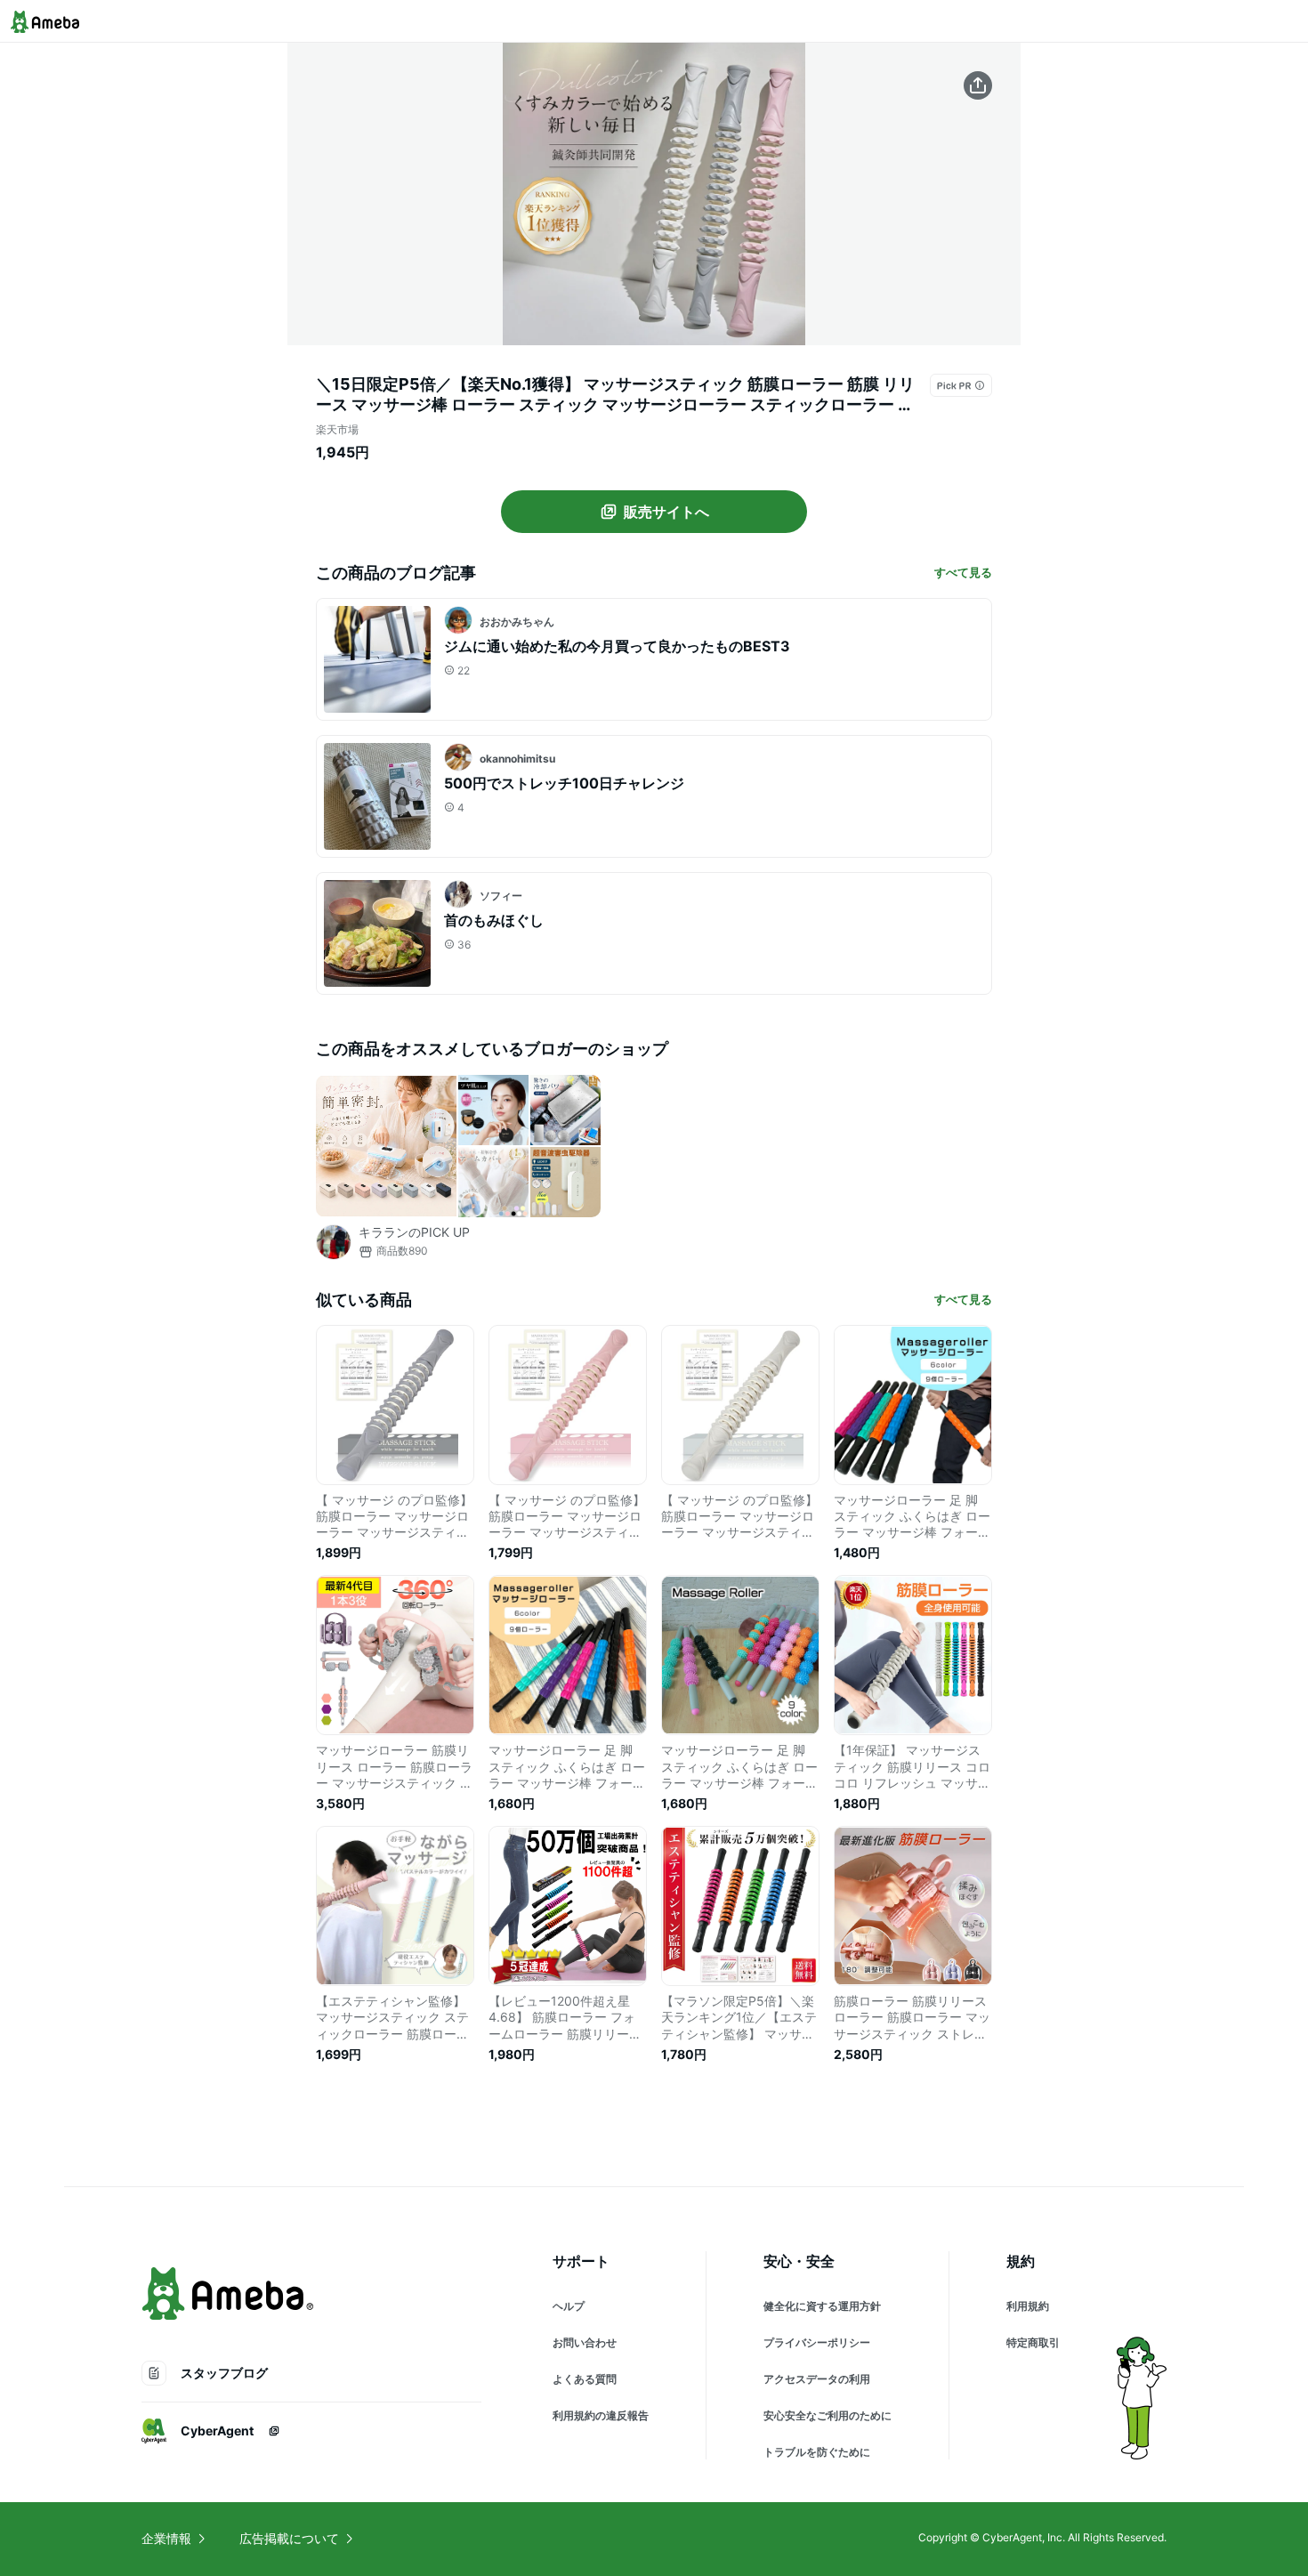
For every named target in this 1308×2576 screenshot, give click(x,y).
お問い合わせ (585, 2342)
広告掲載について (289, 2538)
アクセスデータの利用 (817, 2379)
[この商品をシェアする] (978, 85)
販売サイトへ (666, 512)
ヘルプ (569, 2306)
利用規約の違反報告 (601, 2415)
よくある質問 (585, 2379)
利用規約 (1028, 2306)
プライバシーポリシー (817, 2342)
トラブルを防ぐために (817, 2452)
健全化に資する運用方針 (822, 2306)
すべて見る (963, 572)
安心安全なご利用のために (828, 2415)
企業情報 (166, 2538)
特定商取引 (1033, 2342)
